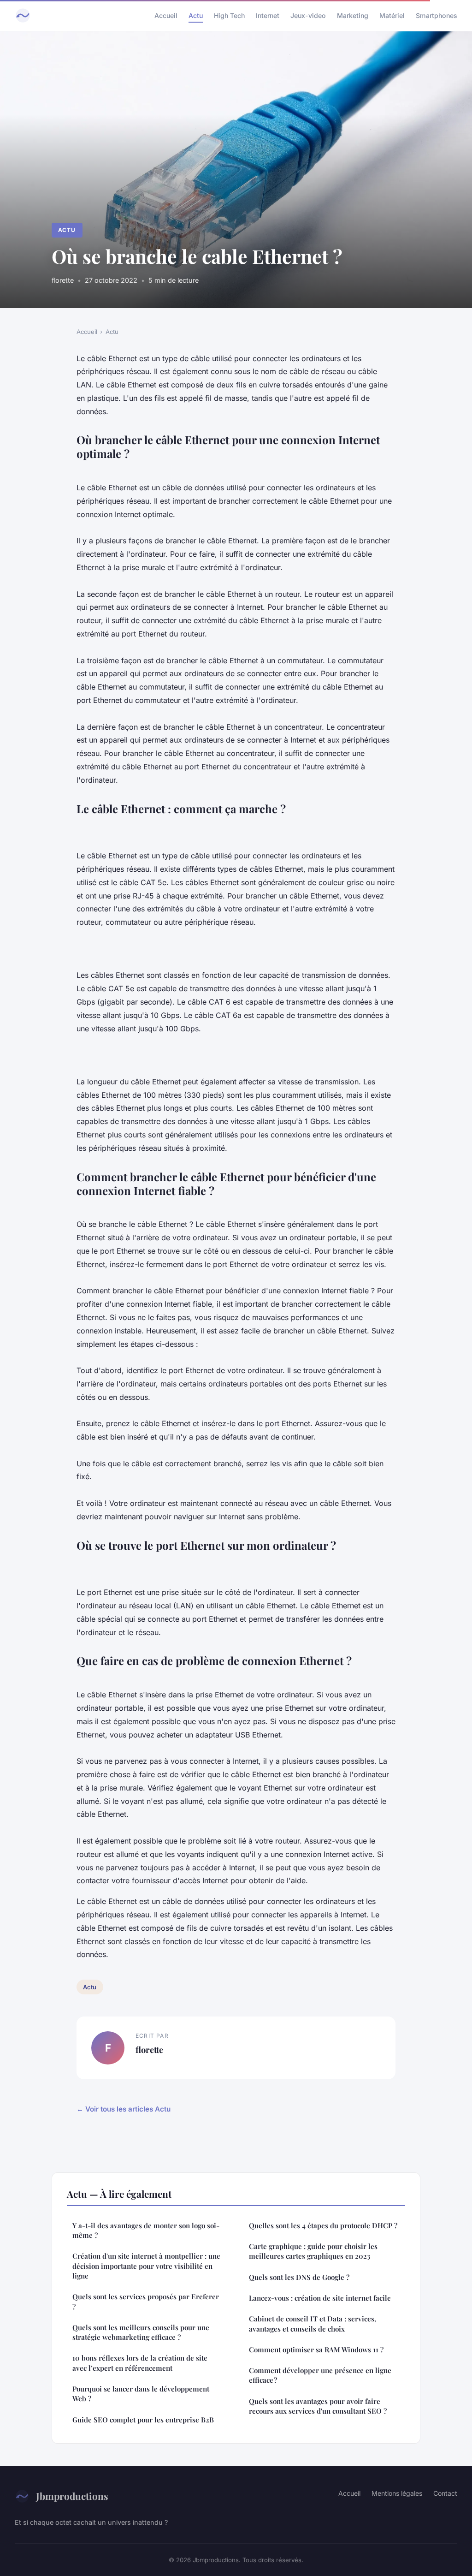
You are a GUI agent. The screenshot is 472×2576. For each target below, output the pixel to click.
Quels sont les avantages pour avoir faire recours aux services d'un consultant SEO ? (318, 2406)
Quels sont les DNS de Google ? (299, 2277)
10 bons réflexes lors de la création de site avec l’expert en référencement (140, 2363)
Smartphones (437, 15)
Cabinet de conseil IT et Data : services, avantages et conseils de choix (313, 2323)
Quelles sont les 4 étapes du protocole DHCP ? (323, 2225)
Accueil (166, 15)
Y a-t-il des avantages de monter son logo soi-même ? (146, 2230)
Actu (196, 15)
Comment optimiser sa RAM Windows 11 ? (316, 2350)
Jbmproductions (72, 2496)
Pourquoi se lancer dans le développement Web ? (141, 2394)
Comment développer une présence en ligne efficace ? (320, 2375)
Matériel (392, 15)
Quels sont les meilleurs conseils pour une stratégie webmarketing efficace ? (141, 2332)
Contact (445, 2493)
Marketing (353, 15)
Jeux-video (308, 15)
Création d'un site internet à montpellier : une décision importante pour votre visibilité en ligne (146, 2266)
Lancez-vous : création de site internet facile (320, 2298)
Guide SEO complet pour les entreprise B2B (143, 2420)
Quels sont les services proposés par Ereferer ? (146, 2301)
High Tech (229, 15)
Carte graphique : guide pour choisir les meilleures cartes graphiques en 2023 (313, 2251)
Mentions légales (397, 2493)
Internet (268, 15)
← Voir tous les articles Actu (124, 2109)
